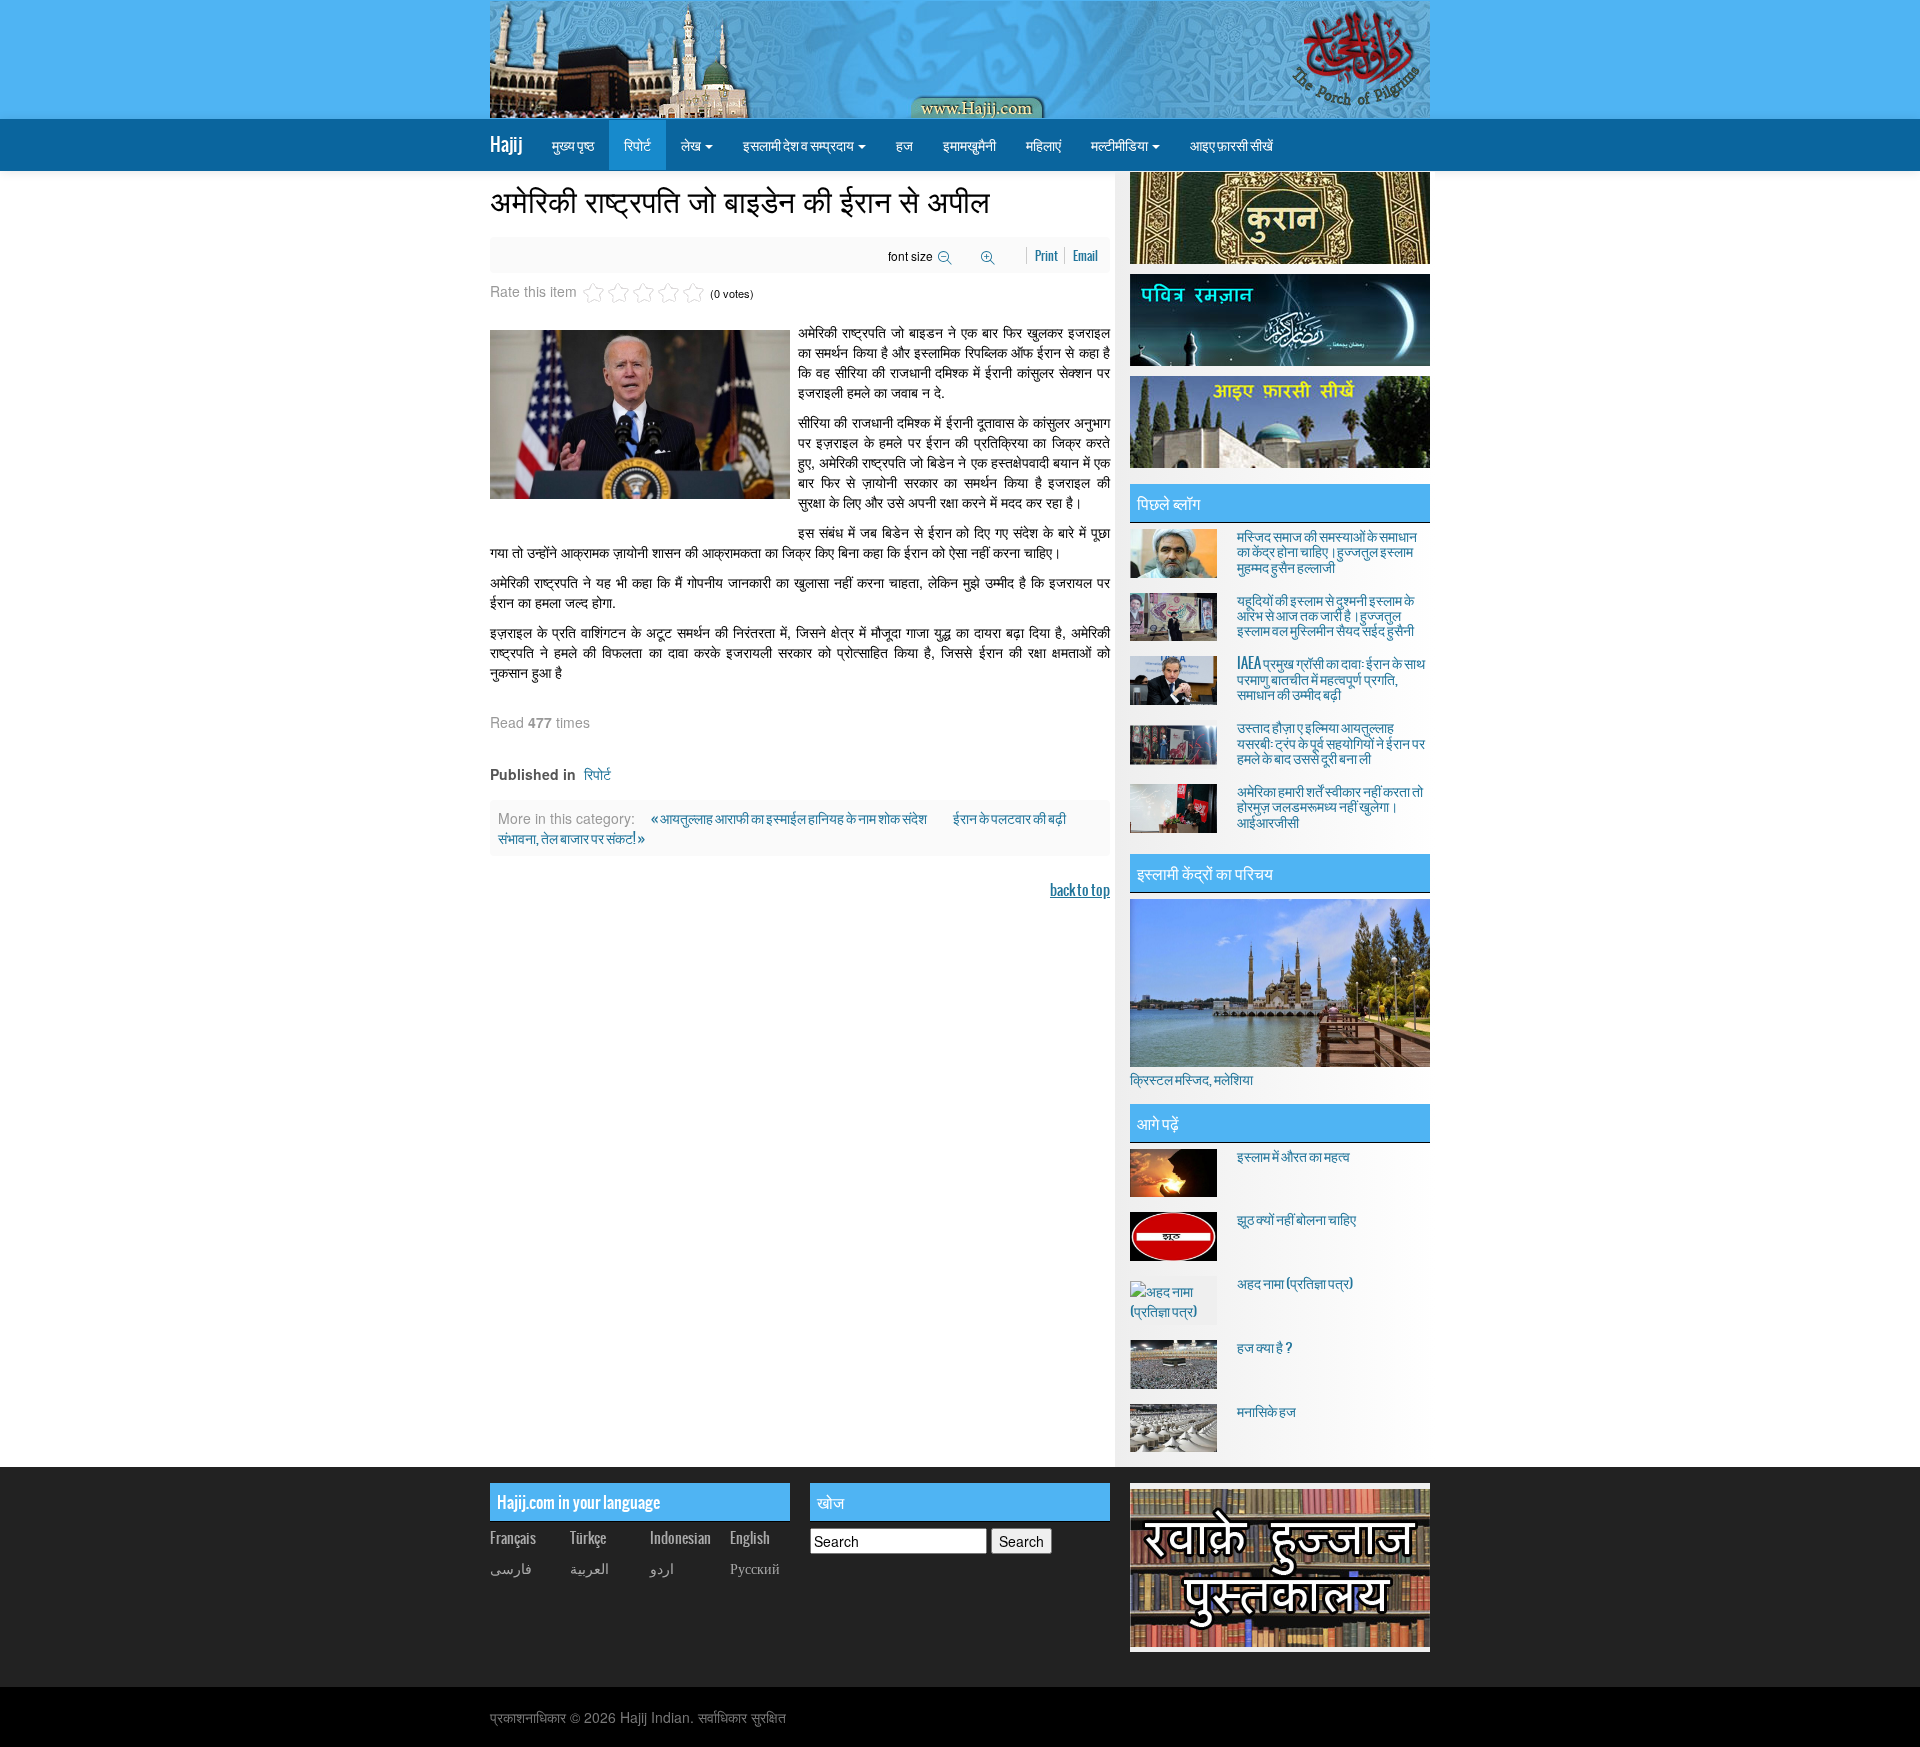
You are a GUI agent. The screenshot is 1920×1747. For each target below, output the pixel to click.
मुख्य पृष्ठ (573, 145)
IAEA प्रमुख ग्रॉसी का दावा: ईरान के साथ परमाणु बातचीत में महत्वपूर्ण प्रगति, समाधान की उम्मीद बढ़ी (1331, 678)
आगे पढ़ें (1158, 1123)
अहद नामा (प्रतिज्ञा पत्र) (1295, 1283)
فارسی (511, 1568)
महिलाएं (1043, 145)
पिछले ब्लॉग (1168, 503)
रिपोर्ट (637, 145)
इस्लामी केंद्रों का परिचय (1205, 873)
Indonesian (680, 1538)
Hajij (506, 144)
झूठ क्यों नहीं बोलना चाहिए (1296, 1219)
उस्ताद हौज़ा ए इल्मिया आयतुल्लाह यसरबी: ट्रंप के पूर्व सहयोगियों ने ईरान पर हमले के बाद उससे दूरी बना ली (1331, 742)
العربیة (589, 1568)
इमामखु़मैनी (969, 145)
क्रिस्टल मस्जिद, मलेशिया (1191, 1079)
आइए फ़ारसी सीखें (1231, 145)
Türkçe (588, 1538)
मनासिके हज (1266, 1411)
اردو (662, 1568)
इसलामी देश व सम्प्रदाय (799, 145)
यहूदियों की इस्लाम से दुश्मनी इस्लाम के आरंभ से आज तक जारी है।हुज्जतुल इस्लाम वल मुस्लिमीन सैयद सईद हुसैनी (1325, 615)
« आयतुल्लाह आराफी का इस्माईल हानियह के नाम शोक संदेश (790, 818)
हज (904, 145)
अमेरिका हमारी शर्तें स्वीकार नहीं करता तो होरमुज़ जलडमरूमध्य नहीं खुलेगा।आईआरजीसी (1330, 806)
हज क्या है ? (1265, 1347)
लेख (692, 145)
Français (513, 1538)
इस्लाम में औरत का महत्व (1293, 1156)
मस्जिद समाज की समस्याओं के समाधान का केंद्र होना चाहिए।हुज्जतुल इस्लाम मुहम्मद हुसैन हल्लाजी (1327, 551)
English (750, 1538)
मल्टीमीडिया (1120, 145)
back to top (1080, 890)
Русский (755, 1568)
